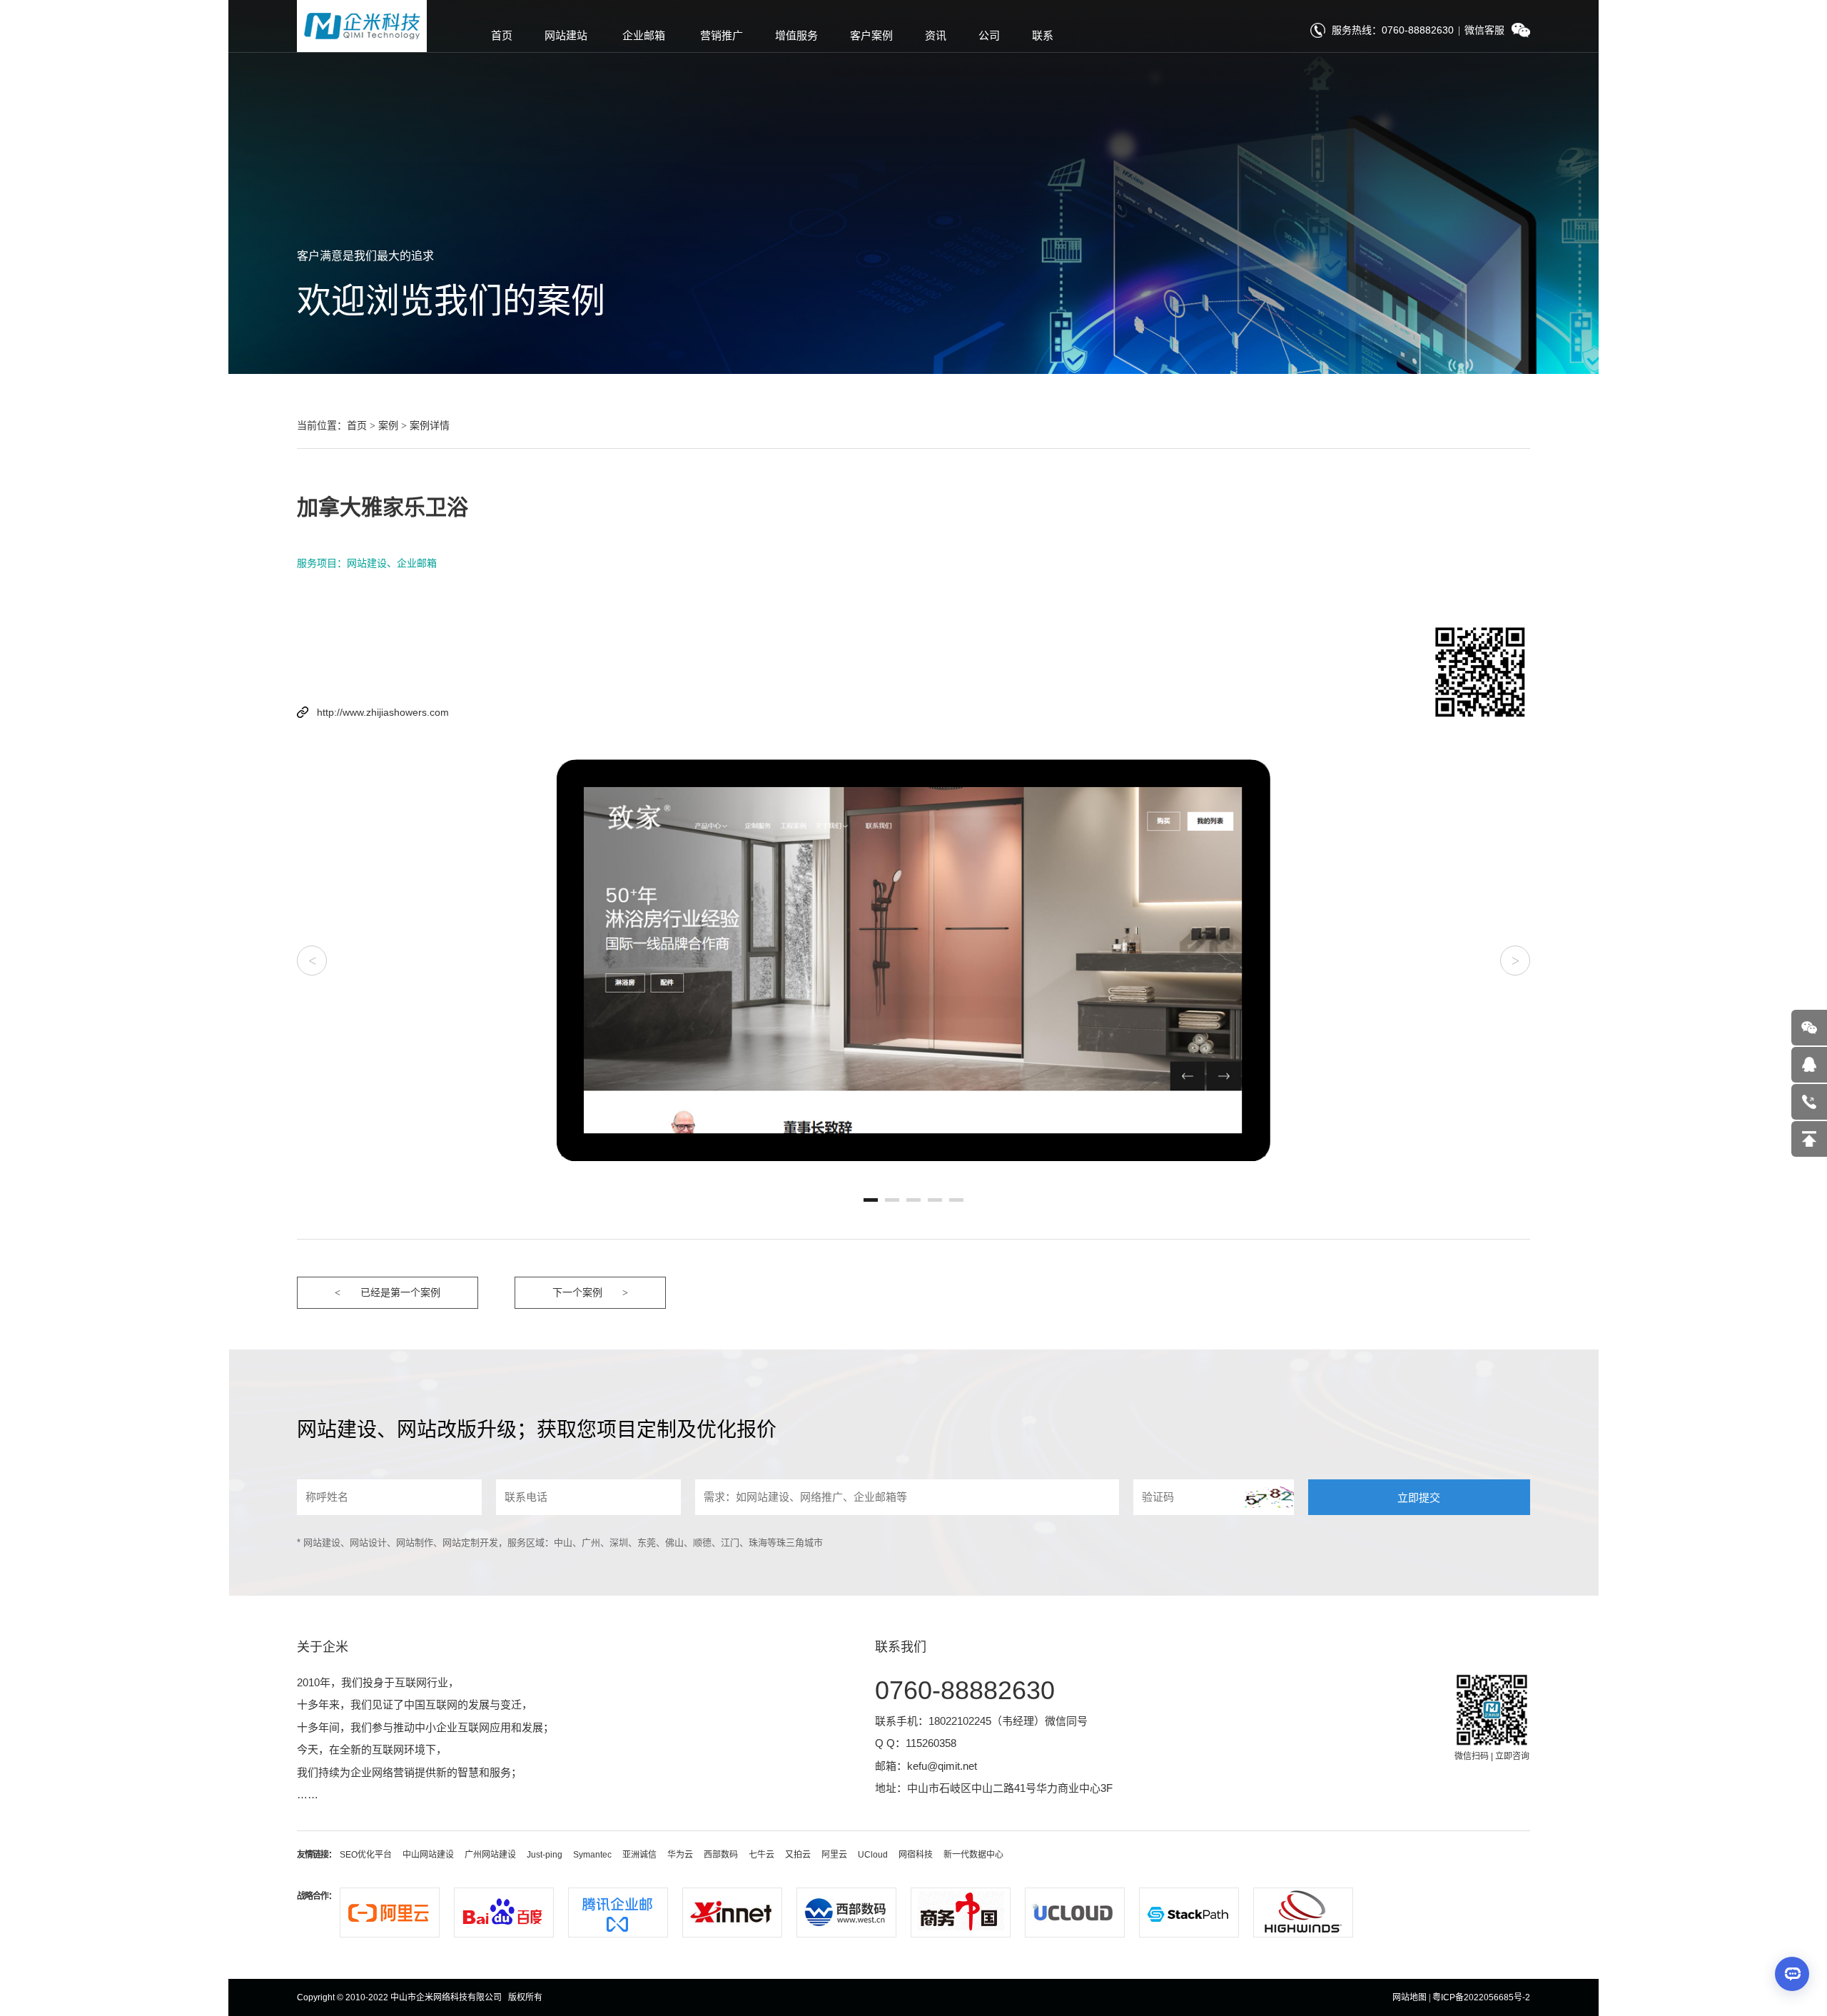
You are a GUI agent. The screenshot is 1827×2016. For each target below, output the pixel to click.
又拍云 (798, 1855)
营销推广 (722, 35)
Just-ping (545, 1855)
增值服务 (796, 35)
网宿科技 (916, 1855)
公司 (989, 35)
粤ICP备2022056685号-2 (1481, 1997)
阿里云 (834, 1855)
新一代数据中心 (973, 1855)
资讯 (936, 35)
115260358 (931, 1743)
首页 (502, 35)
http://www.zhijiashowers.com (383, 712)
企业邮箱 (644, 35)
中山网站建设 (428, 1855)
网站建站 (566, 35)
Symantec (592, 1855)
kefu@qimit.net (942, 1766)
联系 (1043, 35)
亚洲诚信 (639, 1855)
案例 (388, 425)
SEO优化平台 (366, 1855)
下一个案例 (577, 1292)
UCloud (873, 1855)
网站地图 (1410, 1997)
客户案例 (871, 35)
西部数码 (721, 1855)
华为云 (680, 1855)
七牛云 (761, 1855)
